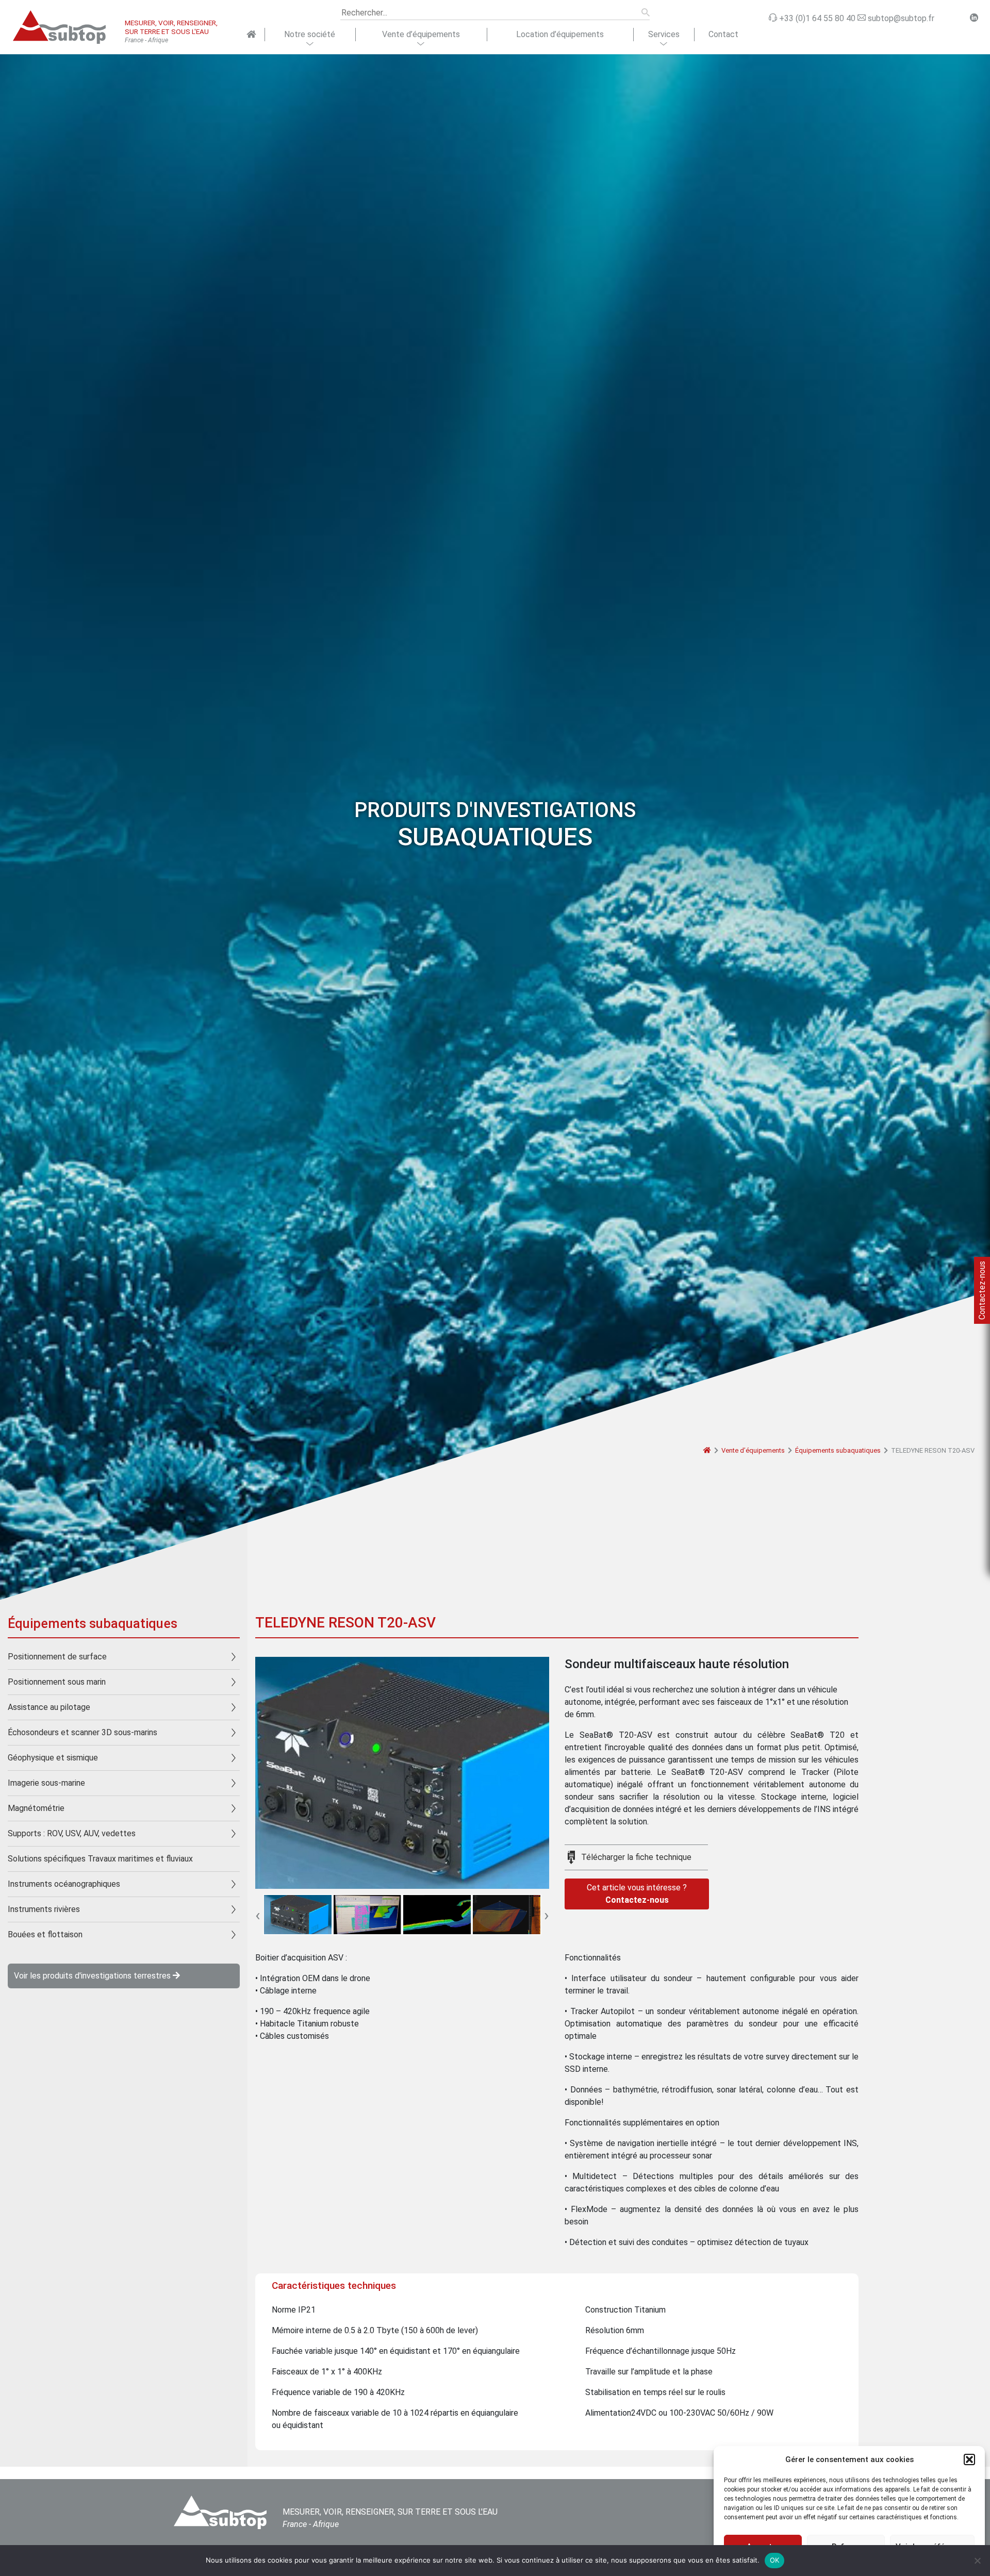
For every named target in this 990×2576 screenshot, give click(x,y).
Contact (723, 34)
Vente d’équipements (421, 34)
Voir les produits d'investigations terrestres (93, 1976)
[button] (969, 2459)
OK (775, 2560)
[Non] (977, 2561)
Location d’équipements (560, 34)
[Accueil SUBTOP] (251, 35)
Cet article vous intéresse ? (637, 1894)
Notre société (310, 34)
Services (664, 34)
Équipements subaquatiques (838, 1450)
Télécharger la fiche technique (636, 1857)
